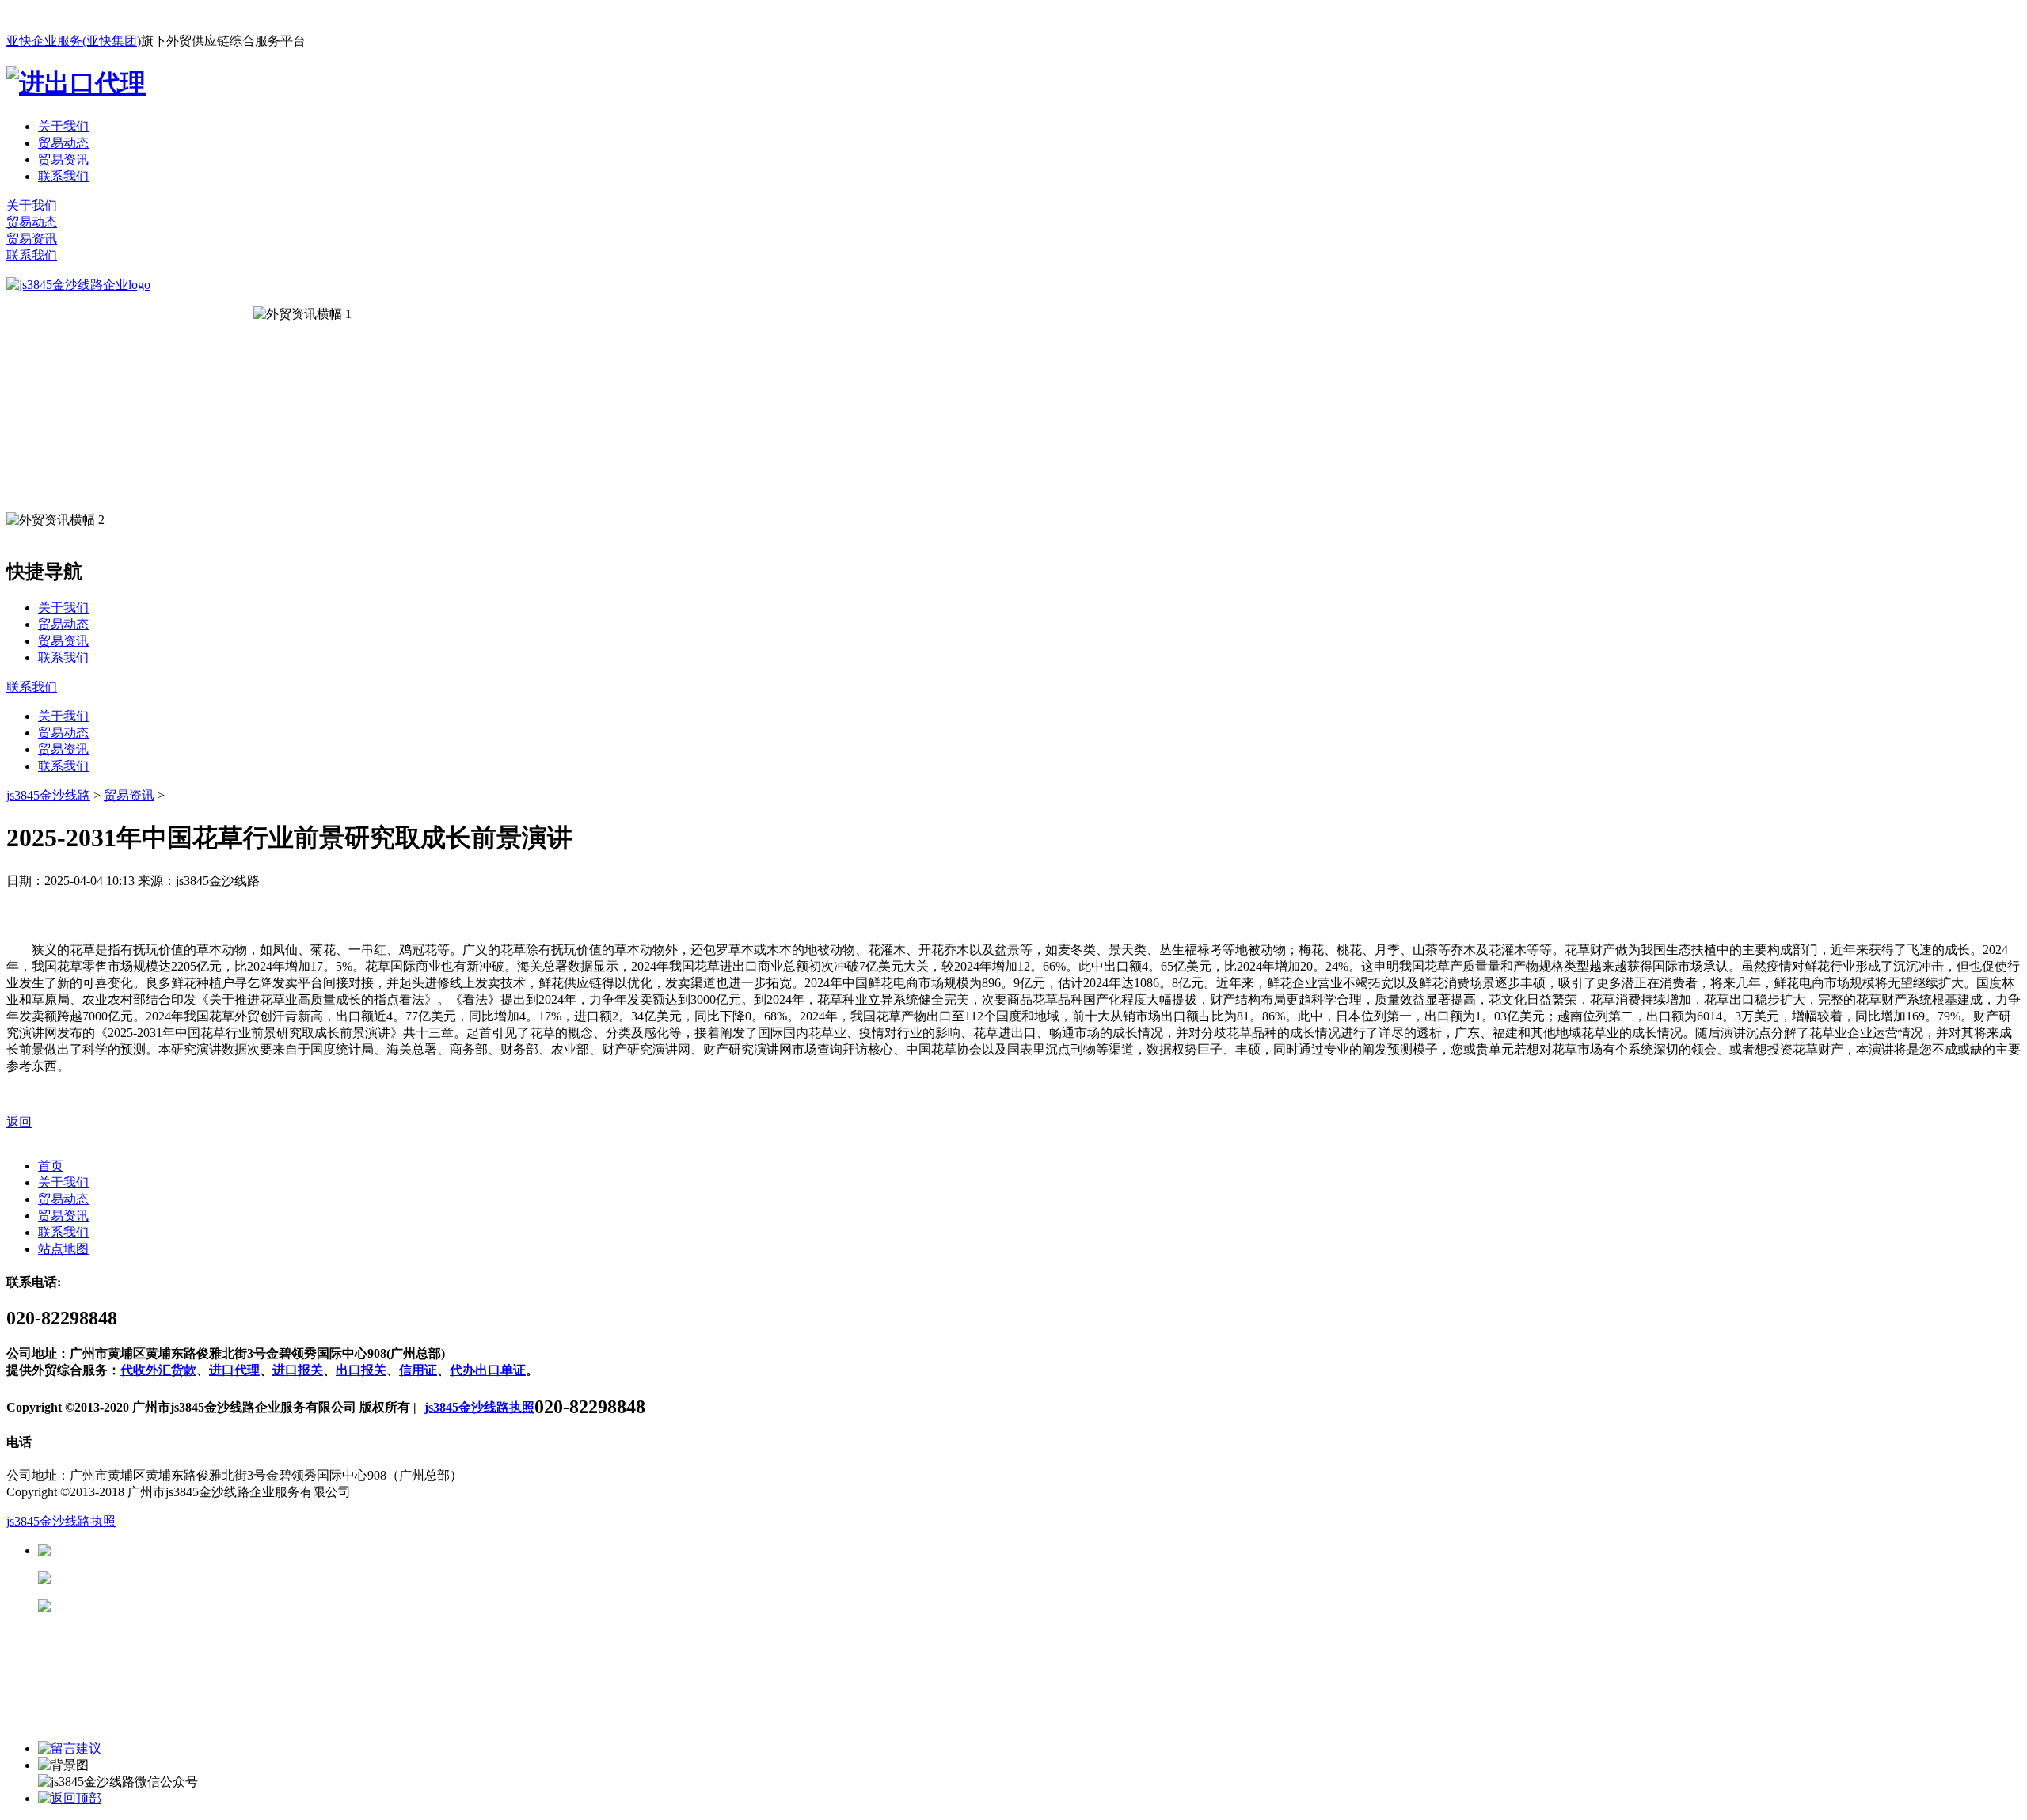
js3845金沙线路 (48, 795)
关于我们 (63, 126)
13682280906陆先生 (174, 1606)
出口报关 (361, 1370)
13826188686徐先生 (174, 1550)
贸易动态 (63, 143)
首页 (51, 1166)
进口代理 (234, 1370)
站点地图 (63, 1249)
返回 (19, 1122)
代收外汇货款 (158, 1370)
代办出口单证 (488, 1370)
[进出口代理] (76, 83)
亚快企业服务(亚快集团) (74, 41)
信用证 (418, 1370)
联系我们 (63, 176)
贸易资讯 (63, 160)
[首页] (78, 285)
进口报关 (298, 1370)
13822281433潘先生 (174, 1578)
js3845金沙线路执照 (479, 1407)
